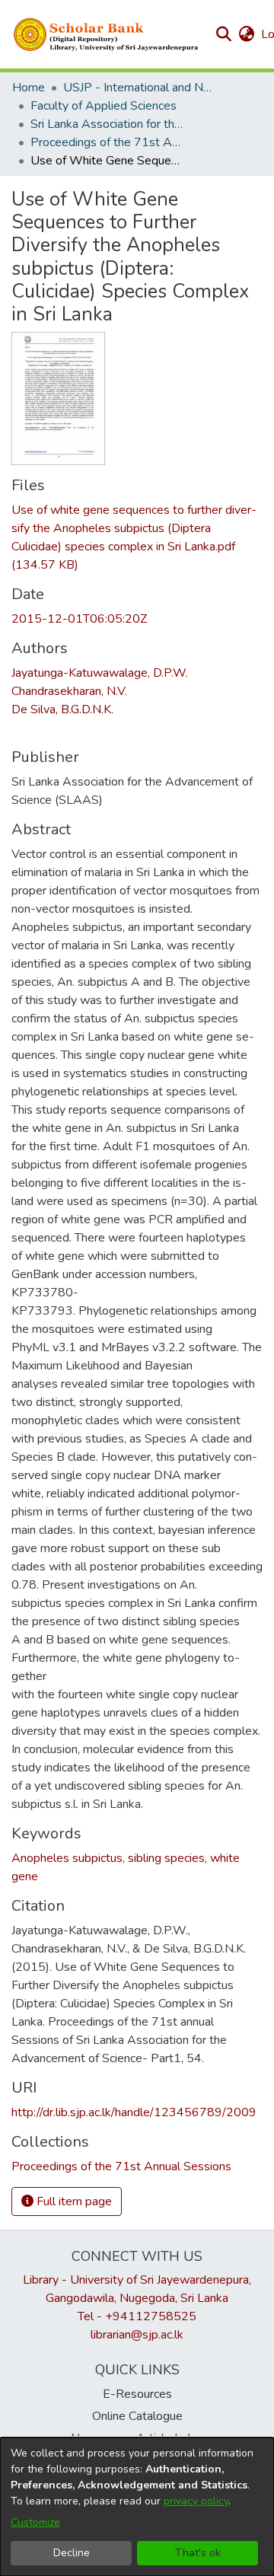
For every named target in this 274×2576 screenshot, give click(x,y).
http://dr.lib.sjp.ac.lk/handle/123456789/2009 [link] (134, 2112)
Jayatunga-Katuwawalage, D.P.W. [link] (100, 673)
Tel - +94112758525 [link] (137, 2316)
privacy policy (196, 2501)
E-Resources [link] (137, 2394)
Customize (35, 2522)
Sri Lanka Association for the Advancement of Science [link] (107, 124)
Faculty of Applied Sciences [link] (104, 106)
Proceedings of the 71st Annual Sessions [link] (107, 142)
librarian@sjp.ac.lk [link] (137, 2335)
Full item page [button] (73, 2201)
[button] (107, 34)
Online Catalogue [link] (137, 2416)
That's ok (198, 2553)
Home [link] (29, 88)
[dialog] (137, 2507)
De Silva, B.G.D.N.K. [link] (62, 709)
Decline (72, 2553)
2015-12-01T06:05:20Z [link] (79, 619)
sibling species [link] (166, 1858)
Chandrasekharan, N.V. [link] (69, 691)
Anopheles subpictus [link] (67, 1858)
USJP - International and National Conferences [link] (139, 88)
